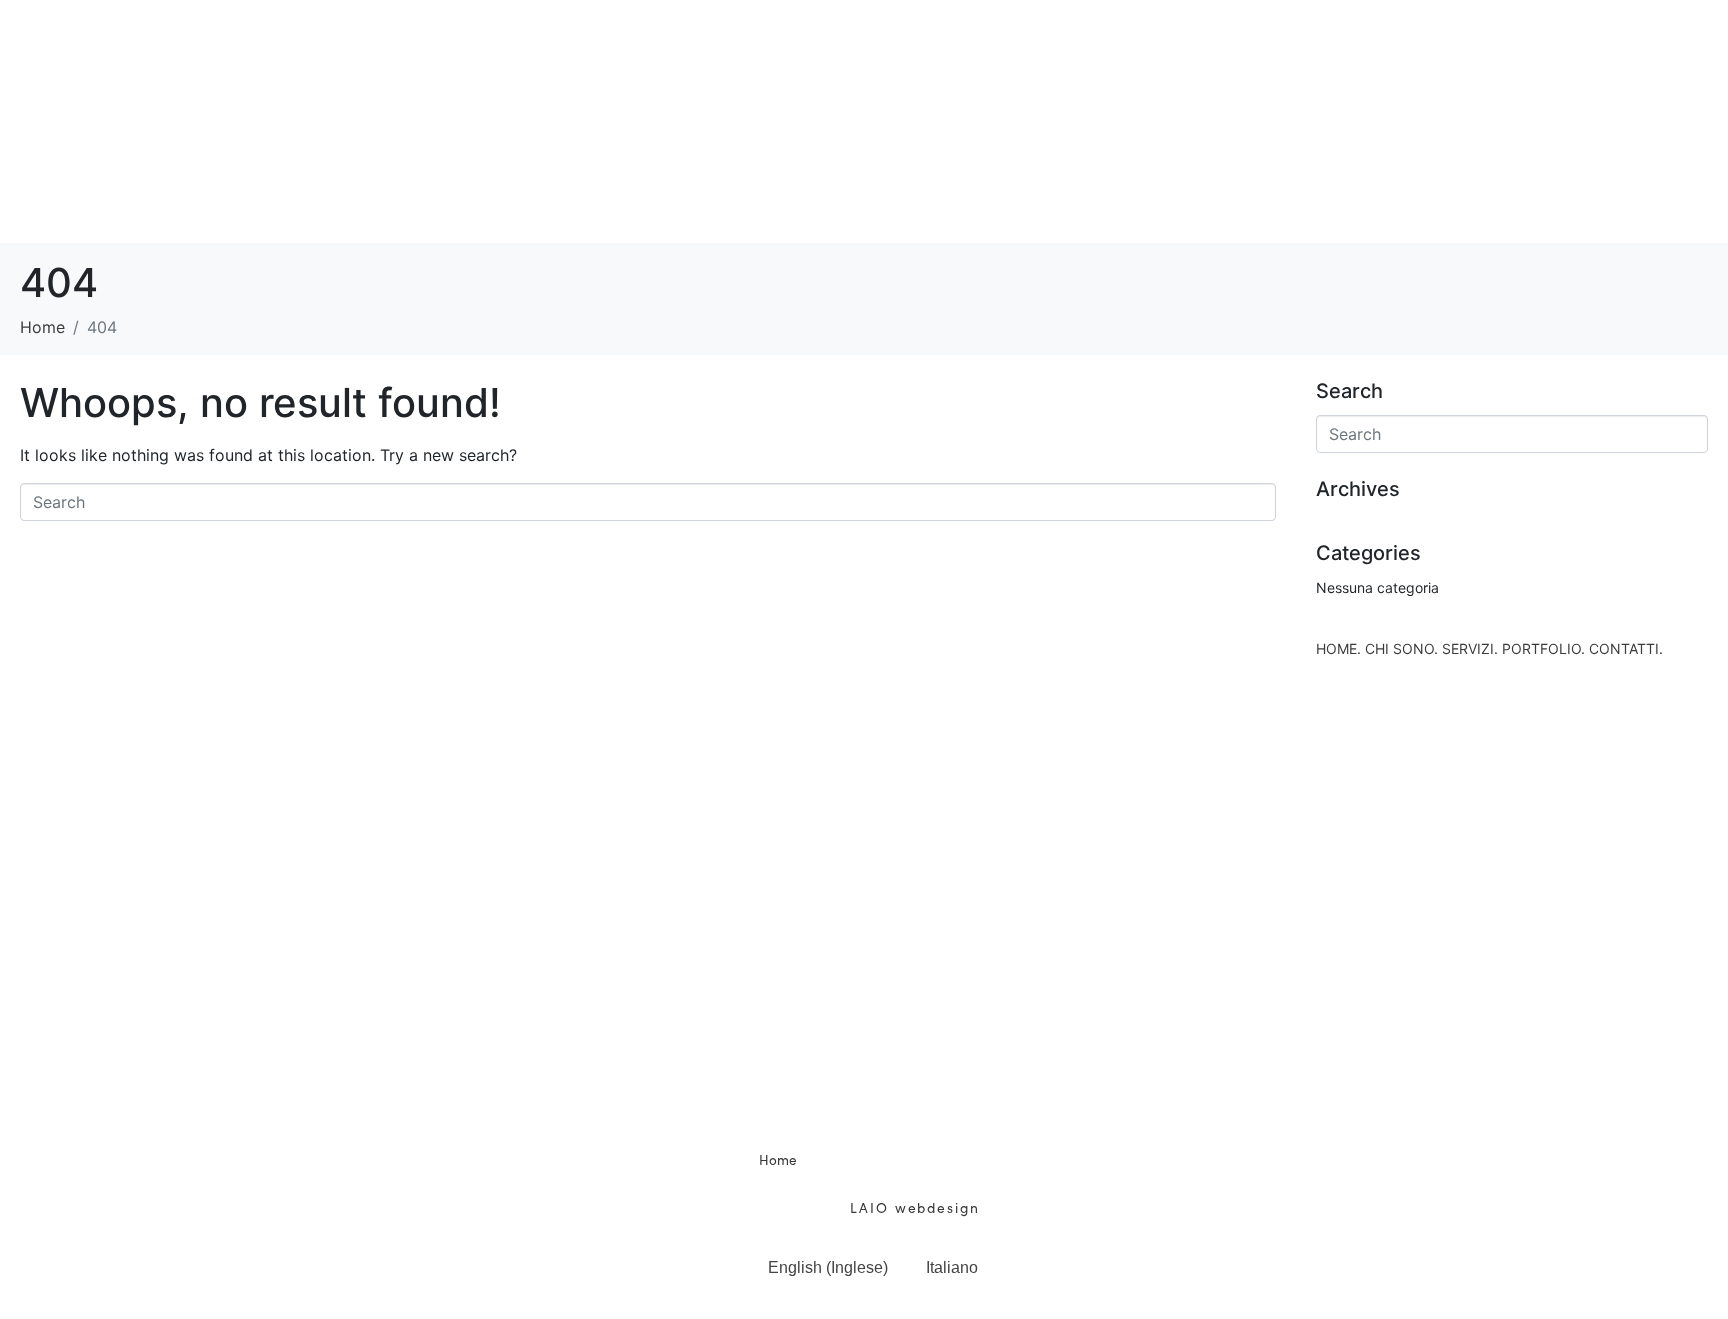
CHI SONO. (519, 42)
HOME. (307, 42)
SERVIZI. (784, 42)
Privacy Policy (969, 1182)
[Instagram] (892, 1094)
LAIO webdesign (912, 1207)
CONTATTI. (1355, 42)
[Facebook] (837, 1094)
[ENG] (1676, 1230)
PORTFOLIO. (1063, 42)
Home (778, 1159)
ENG (1676, 1278)
